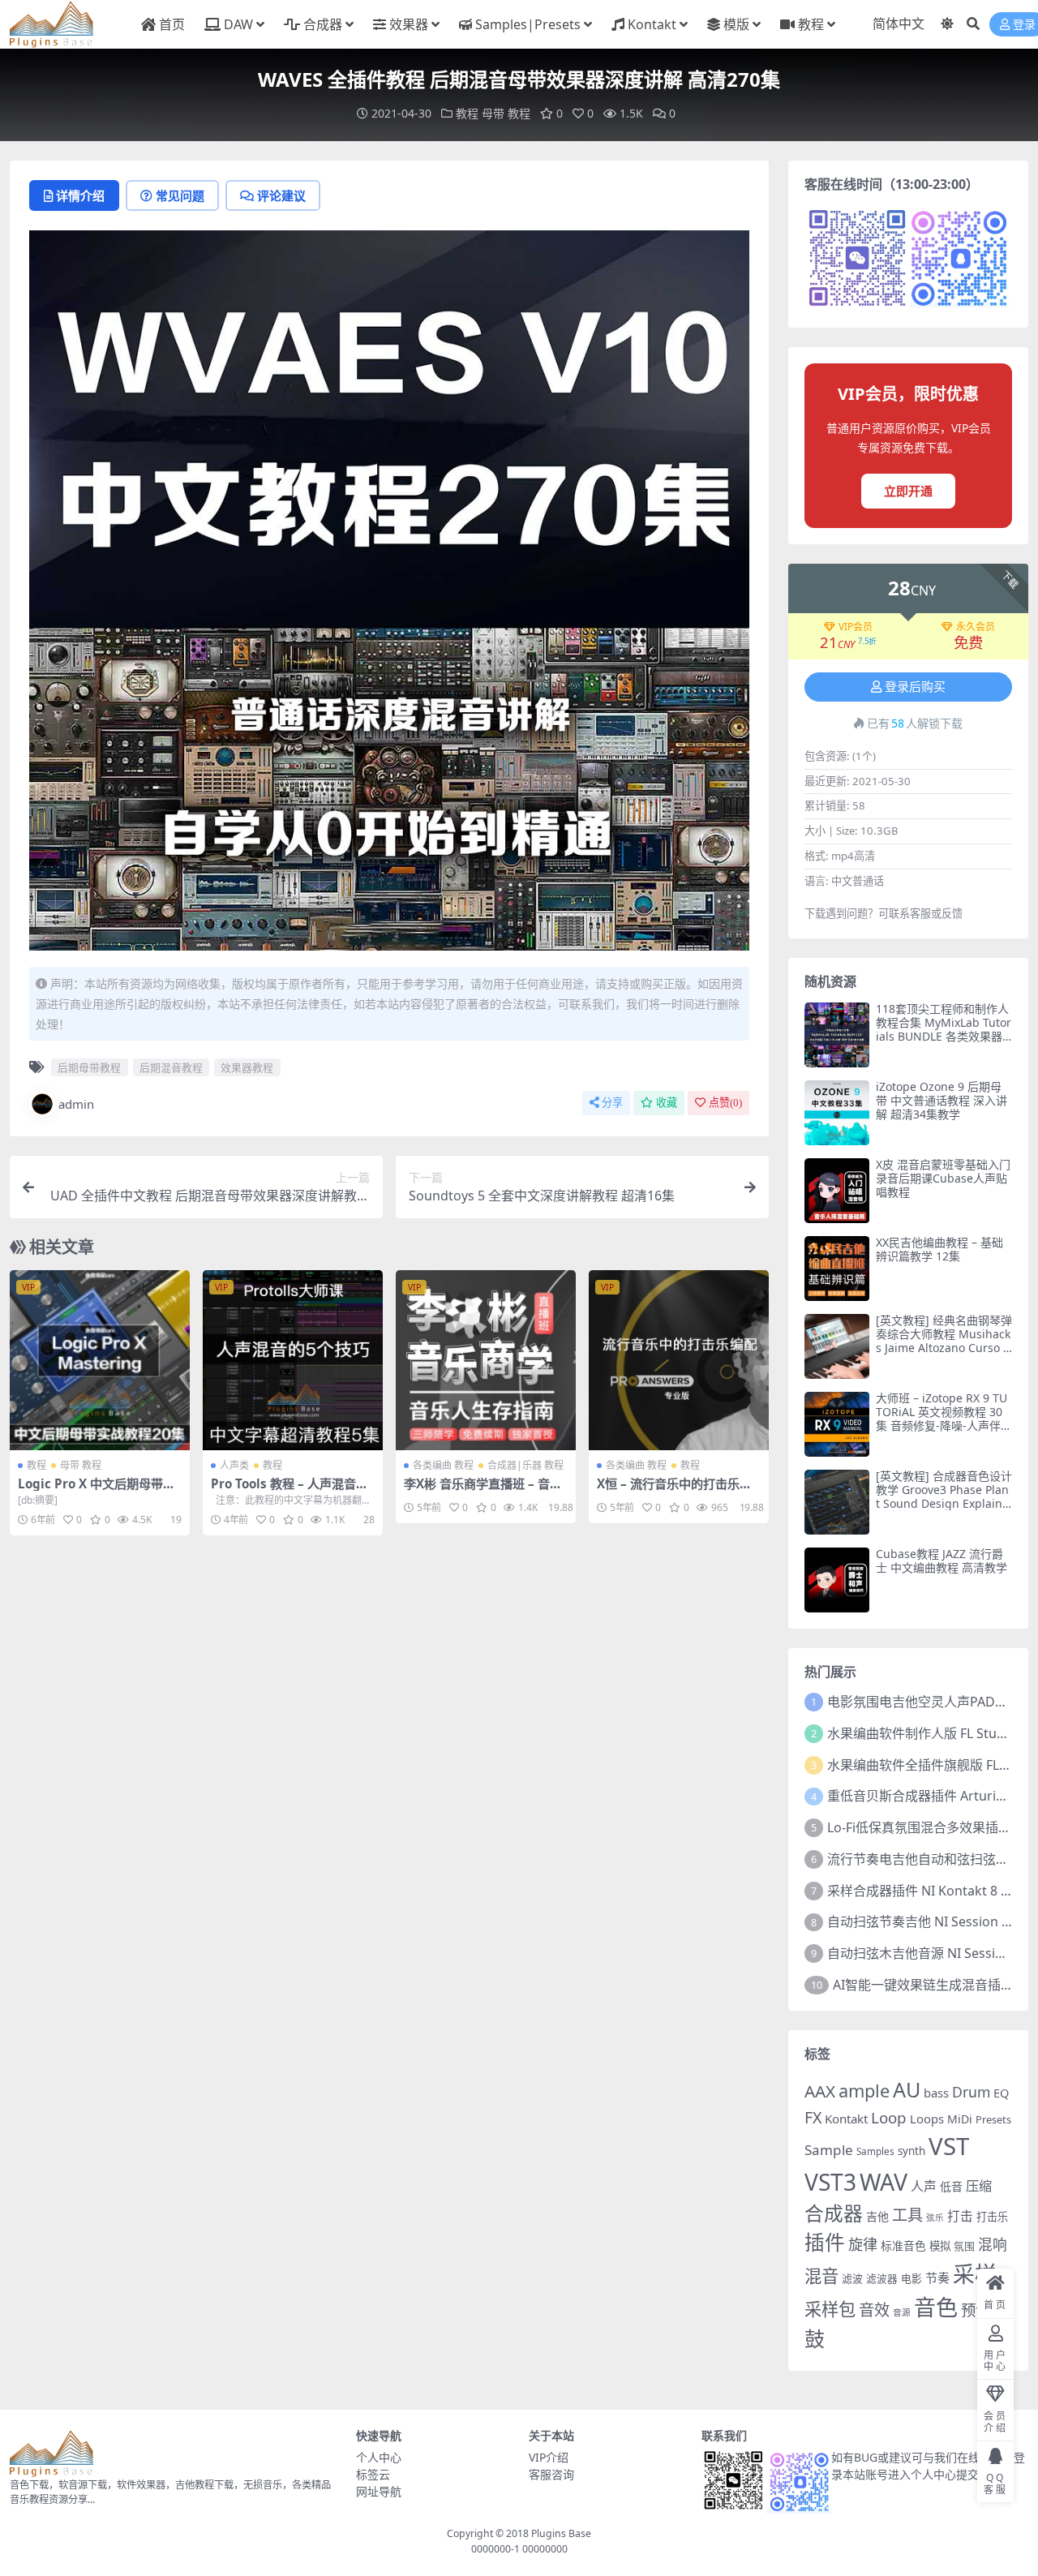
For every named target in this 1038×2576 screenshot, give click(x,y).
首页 (172, 24)
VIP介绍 (549, 2457)
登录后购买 (915, 687)
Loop (889, 2117)
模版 (736, 24)
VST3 (830, 2182)
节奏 (937, 2278)
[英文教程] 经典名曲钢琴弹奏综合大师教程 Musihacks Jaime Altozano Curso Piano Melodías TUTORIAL (944, 1340)
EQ (1001, 2093)
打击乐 (992, 2217)
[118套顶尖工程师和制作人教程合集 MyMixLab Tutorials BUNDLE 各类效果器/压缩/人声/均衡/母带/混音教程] (837, 1035)
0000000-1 (495, 2549)
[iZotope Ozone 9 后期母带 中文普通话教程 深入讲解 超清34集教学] (837, 1113)
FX (813, 2117)
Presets (993, 2119)
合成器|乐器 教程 (525, 1465)
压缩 (979, 2186)
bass (936, 2093)
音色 (936, 2307)
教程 (811, 24)
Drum (971, 2092)
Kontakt (652, 24)
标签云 (373, 2474)
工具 (907, 2215)
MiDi (960, 2119)
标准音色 (903, 2245)
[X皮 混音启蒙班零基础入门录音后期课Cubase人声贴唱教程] (837, 1191)
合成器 (323, 24)
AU (907, 2089)
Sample (829, 2150)
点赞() (725, 1103)
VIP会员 (856, 627)
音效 (874, 2310)
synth (911, 2151)
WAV (884, 2182)
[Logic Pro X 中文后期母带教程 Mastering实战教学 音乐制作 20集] (100, 1360)
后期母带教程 (89, 1067)
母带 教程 (506, 113)
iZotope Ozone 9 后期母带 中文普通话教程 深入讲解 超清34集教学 (941, 1100)
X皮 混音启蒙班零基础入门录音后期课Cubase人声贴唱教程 (943, 1178)
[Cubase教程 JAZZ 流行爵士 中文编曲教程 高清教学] (837, 1580)
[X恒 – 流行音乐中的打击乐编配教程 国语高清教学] (679, 1360)
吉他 (877, 2216)
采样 (975, 2274)
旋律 (863, 2244)
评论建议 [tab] (281, 195)
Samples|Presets (528, 24)
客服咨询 (551, 2474)
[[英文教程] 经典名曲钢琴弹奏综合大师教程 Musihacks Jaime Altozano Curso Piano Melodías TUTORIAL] (837, 1346)
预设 (976, 2310)
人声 (924, 2186)
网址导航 (379, 2491)
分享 (612, 1103)
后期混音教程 (171, 1067)
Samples (875, 2151)
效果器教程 (247, 1067)
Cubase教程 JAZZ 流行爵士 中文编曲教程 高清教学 (941, 1561)
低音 (951, 2186)
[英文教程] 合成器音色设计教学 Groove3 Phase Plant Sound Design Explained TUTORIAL (944, 1496)
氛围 (964, 2246)
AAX (820, 2091)
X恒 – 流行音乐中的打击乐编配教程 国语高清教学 (674, 1491)
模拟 (940, 2246)
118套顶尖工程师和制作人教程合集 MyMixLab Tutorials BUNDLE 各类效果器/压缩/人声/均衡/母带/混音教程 (944, 1036)
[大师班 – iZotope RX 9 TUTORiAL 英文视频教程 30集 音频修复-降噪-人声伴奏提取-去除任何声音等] (837, 1424)
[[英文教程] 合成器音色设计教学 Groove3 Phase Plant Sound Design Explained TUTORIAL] (837, 1502)
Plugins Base (561, 2533)
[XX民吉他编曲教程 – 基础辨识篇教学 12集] (837, 1269)
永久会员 (976, 627)
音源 (902, 2312)
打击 (960, 2216)
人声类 (234, 1465)
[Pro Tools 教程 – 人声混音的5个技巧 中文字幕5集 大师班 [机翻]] (293, 1360)
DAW (238, 24)
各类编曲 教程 (443, 1465)
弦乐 (935, 2218)
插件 (825, 2242)
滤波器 (882, 2279)
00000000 (544, 2549)
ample (864, 2091)
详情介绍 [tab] (80, 195)
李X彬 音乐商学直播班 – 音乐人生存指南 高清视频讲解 (483, 1491)
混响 (993, 2244)
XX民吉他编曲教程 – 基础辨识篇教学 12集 (939, 1249)
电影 (911, 2278)
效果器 (409, 24)
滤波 (852, 2278)
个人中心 (379, 2457)
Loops (927, 2119)
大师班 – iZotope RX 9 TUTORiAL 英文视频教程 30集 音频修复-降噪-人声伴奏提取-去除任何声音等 (944, 1418)
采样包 (830, 2309)
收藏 (667, 1103)
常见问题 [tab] (180, 195)
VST (949, 2146)
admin (76, 1104)
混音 (821, 2275)
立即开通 (908, 491)
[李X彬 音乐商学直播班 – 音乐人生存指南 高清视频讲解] (486, 1360)
